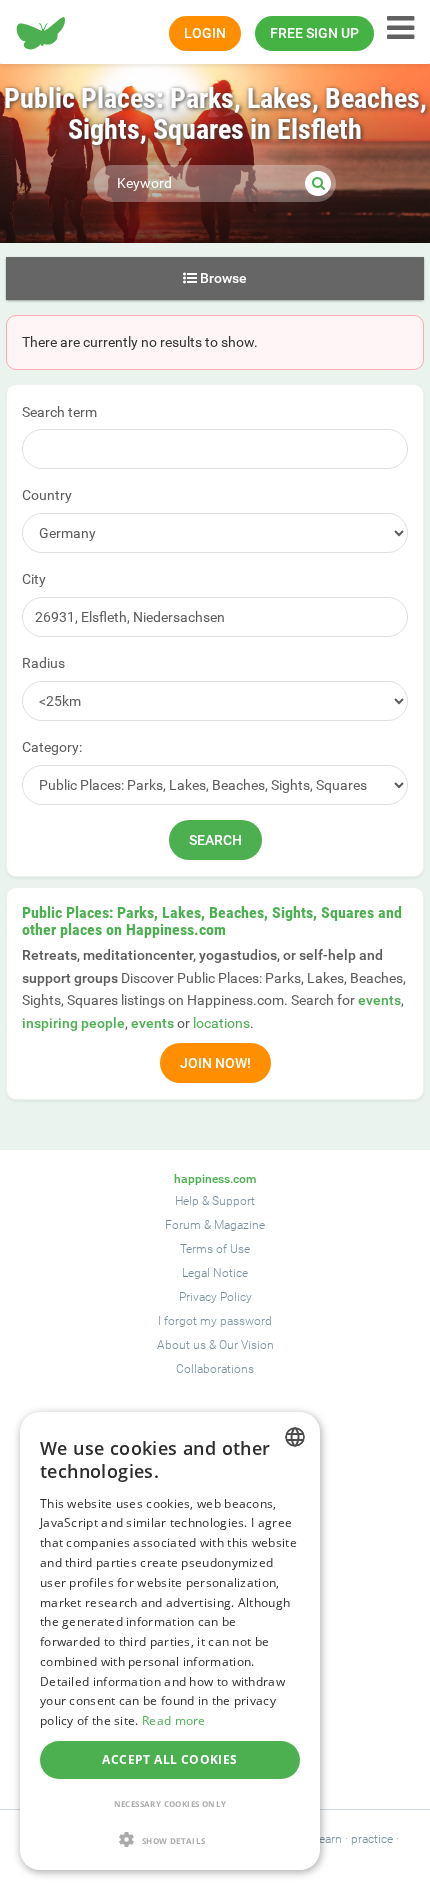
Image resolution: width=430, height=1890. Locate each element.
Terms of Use (215, 1249)
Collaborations (215, 1369)
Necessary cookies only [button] (170, 1803)
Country (47, 495)
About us (181, 1345)
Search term (59, 412)
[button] (170, 1839)
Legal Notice (215, 1273)
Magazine (239, 1225)
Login (205, 33)
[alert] (170, 1641)
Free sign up (314, 33)
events (379, 1000)
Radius (43, 663)
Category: (52, 747)
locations (221, 1023)
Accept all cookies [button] (169, 1759)
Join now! (215, 1063)
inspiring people (73, 1023)
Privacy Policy (215, 1297)
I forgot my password (215, 1321)
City (34, 579)
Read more (174, 1720)
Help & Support (215, 1201)
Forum (183, 1225)
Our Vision (246, 1345)
